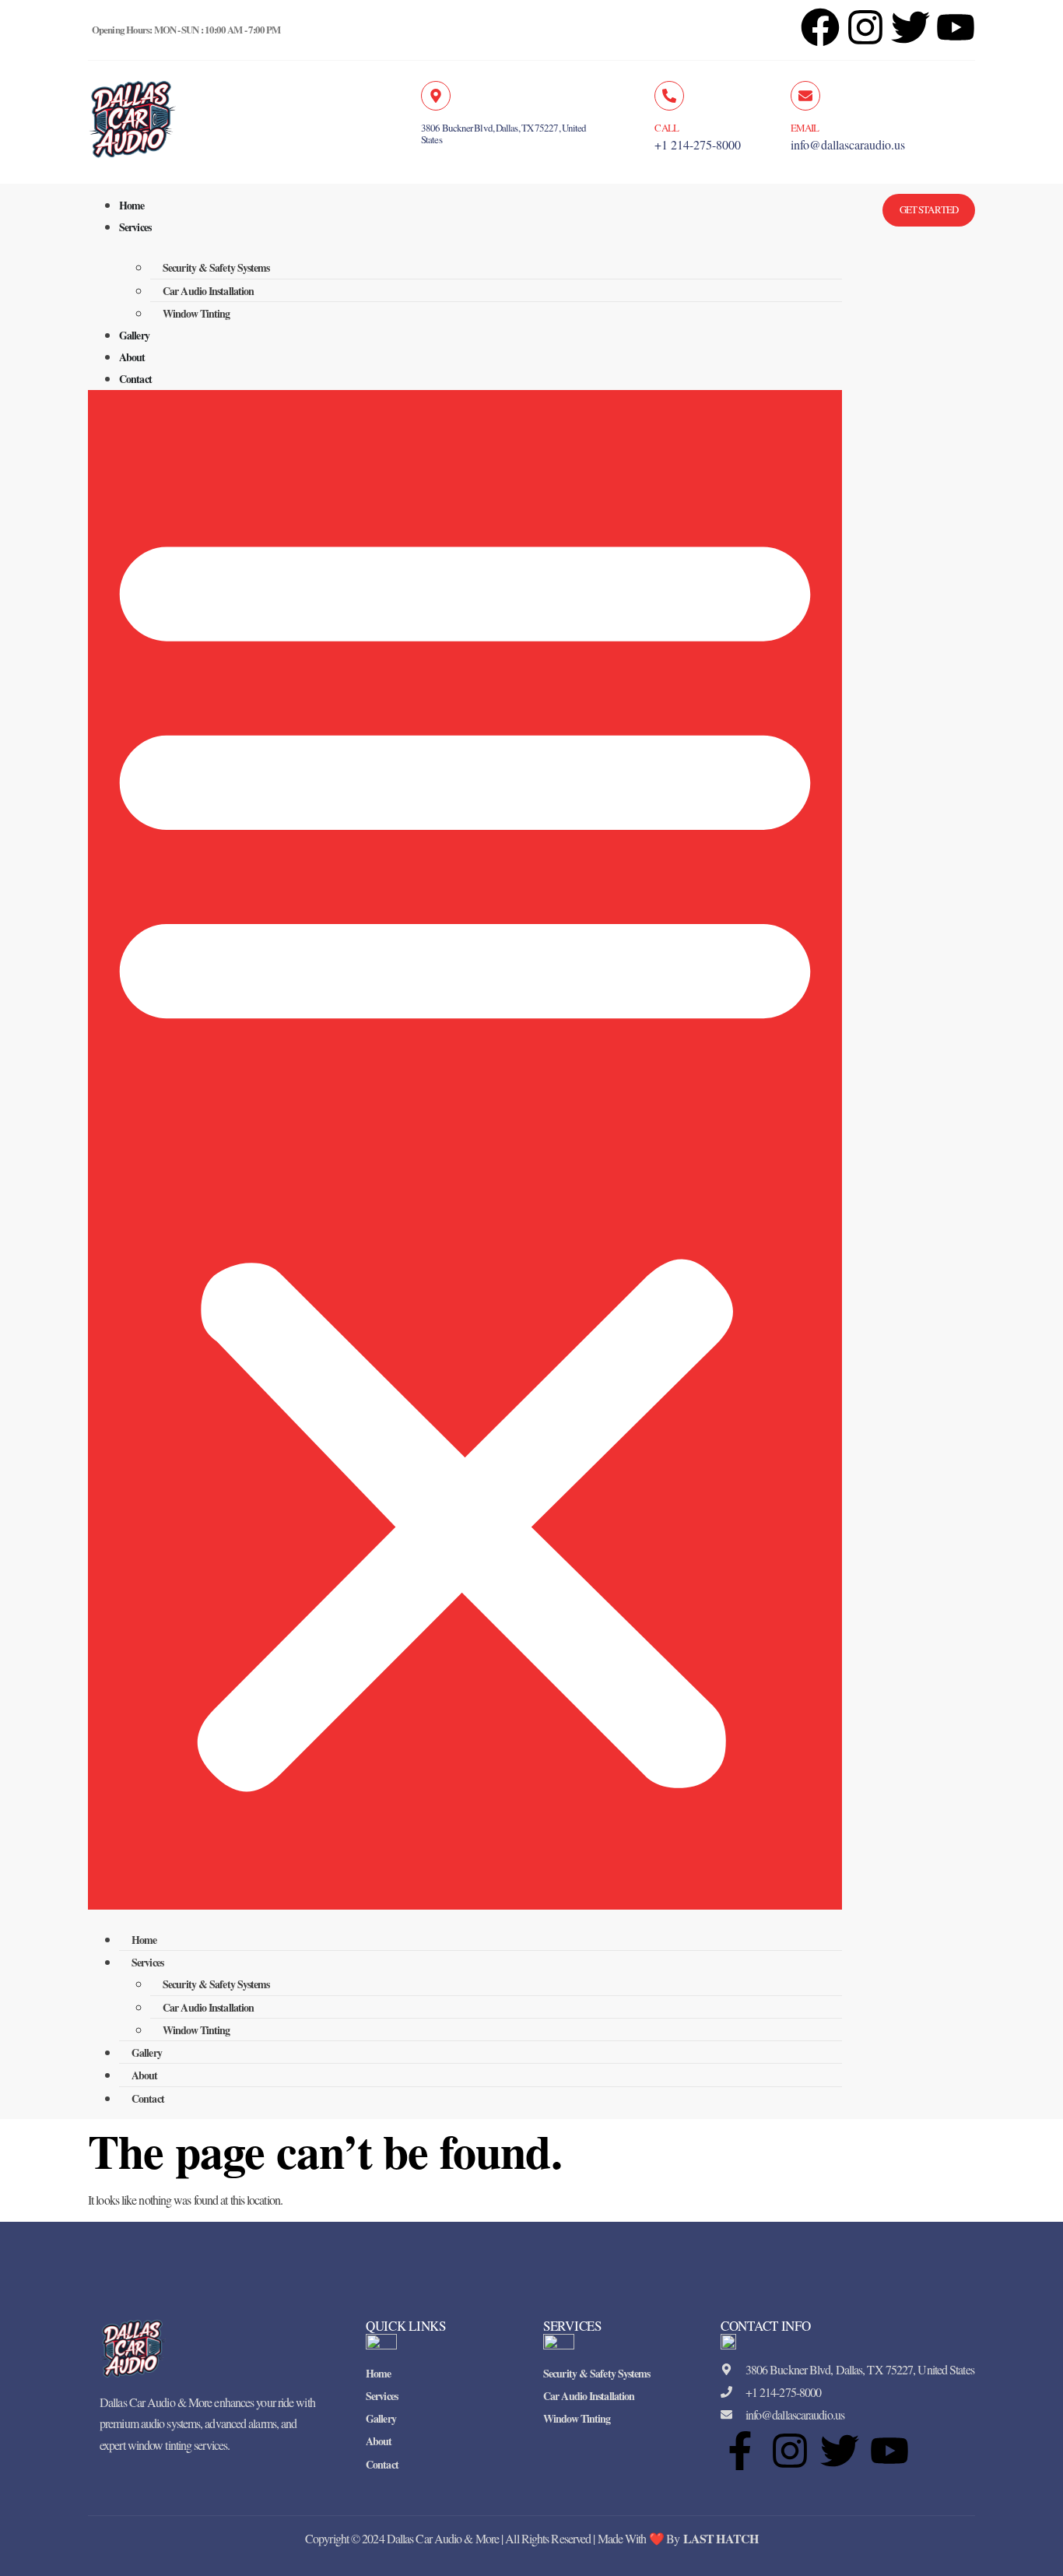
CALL (666, 128)
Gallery (134, 335)
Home (132, 205)
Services (135, 227)
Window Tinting (196, 313)
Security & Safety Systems (216, 267)
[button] (465, 1150)
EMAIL (805, 128)
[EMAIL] (805, 96)
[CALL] (669, 96)
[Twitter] (840, 2451)
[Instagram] (865, 27)
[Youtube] (889, 2451)
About (132, 357)
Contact (135, 379)
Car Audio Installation (208, 291)
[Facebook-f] (740, 2451)
